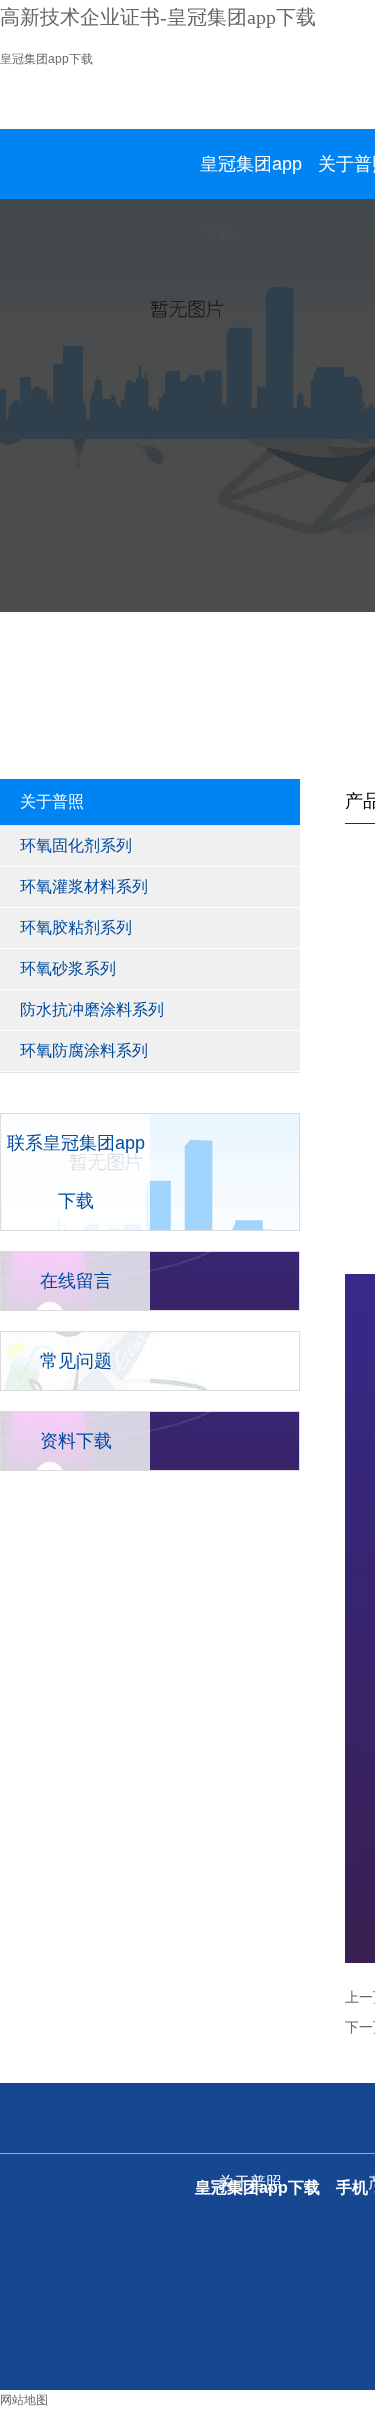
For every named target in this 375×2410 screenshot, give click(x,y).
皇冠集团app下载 (46, 59)
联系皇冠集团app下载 (76, 1172)
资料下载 (76, 1441)
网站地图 (24, 2400)
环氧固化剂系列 (76, 845)
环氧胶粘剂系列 (76, 927)
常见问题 (76, 1361)
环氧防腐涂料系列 (84, 1050)
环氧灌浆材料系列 (84, 886)
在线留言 (76, 1281)
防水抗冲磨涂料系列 (92, 1009)
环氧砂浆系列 (68, 968)
